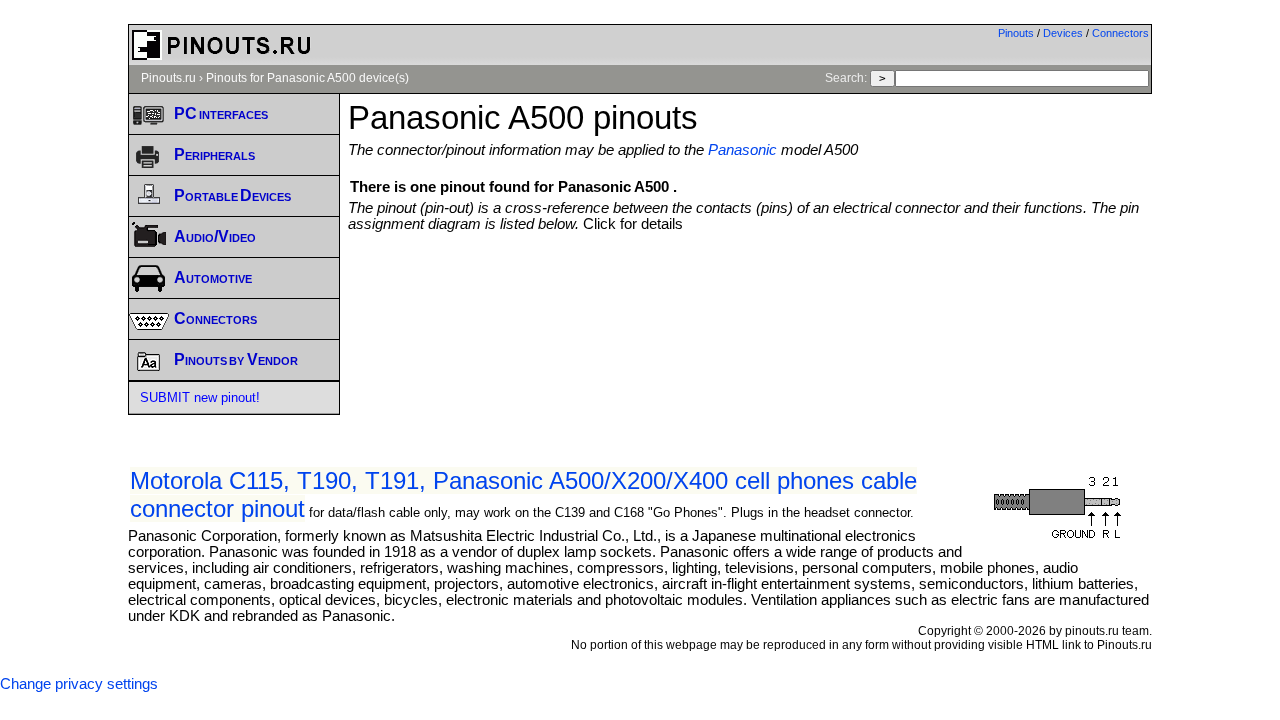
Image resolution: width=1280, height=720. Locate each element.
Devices (1063, 33)
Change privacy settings (79, 684)
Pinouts (1016, 33)
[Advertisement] (750, 287)
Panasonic (742, 150)
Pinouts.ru (168, 78)
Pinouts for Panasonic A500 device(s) (307, 78)
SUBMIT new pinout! (200, 397)
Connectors (1120, 33)
